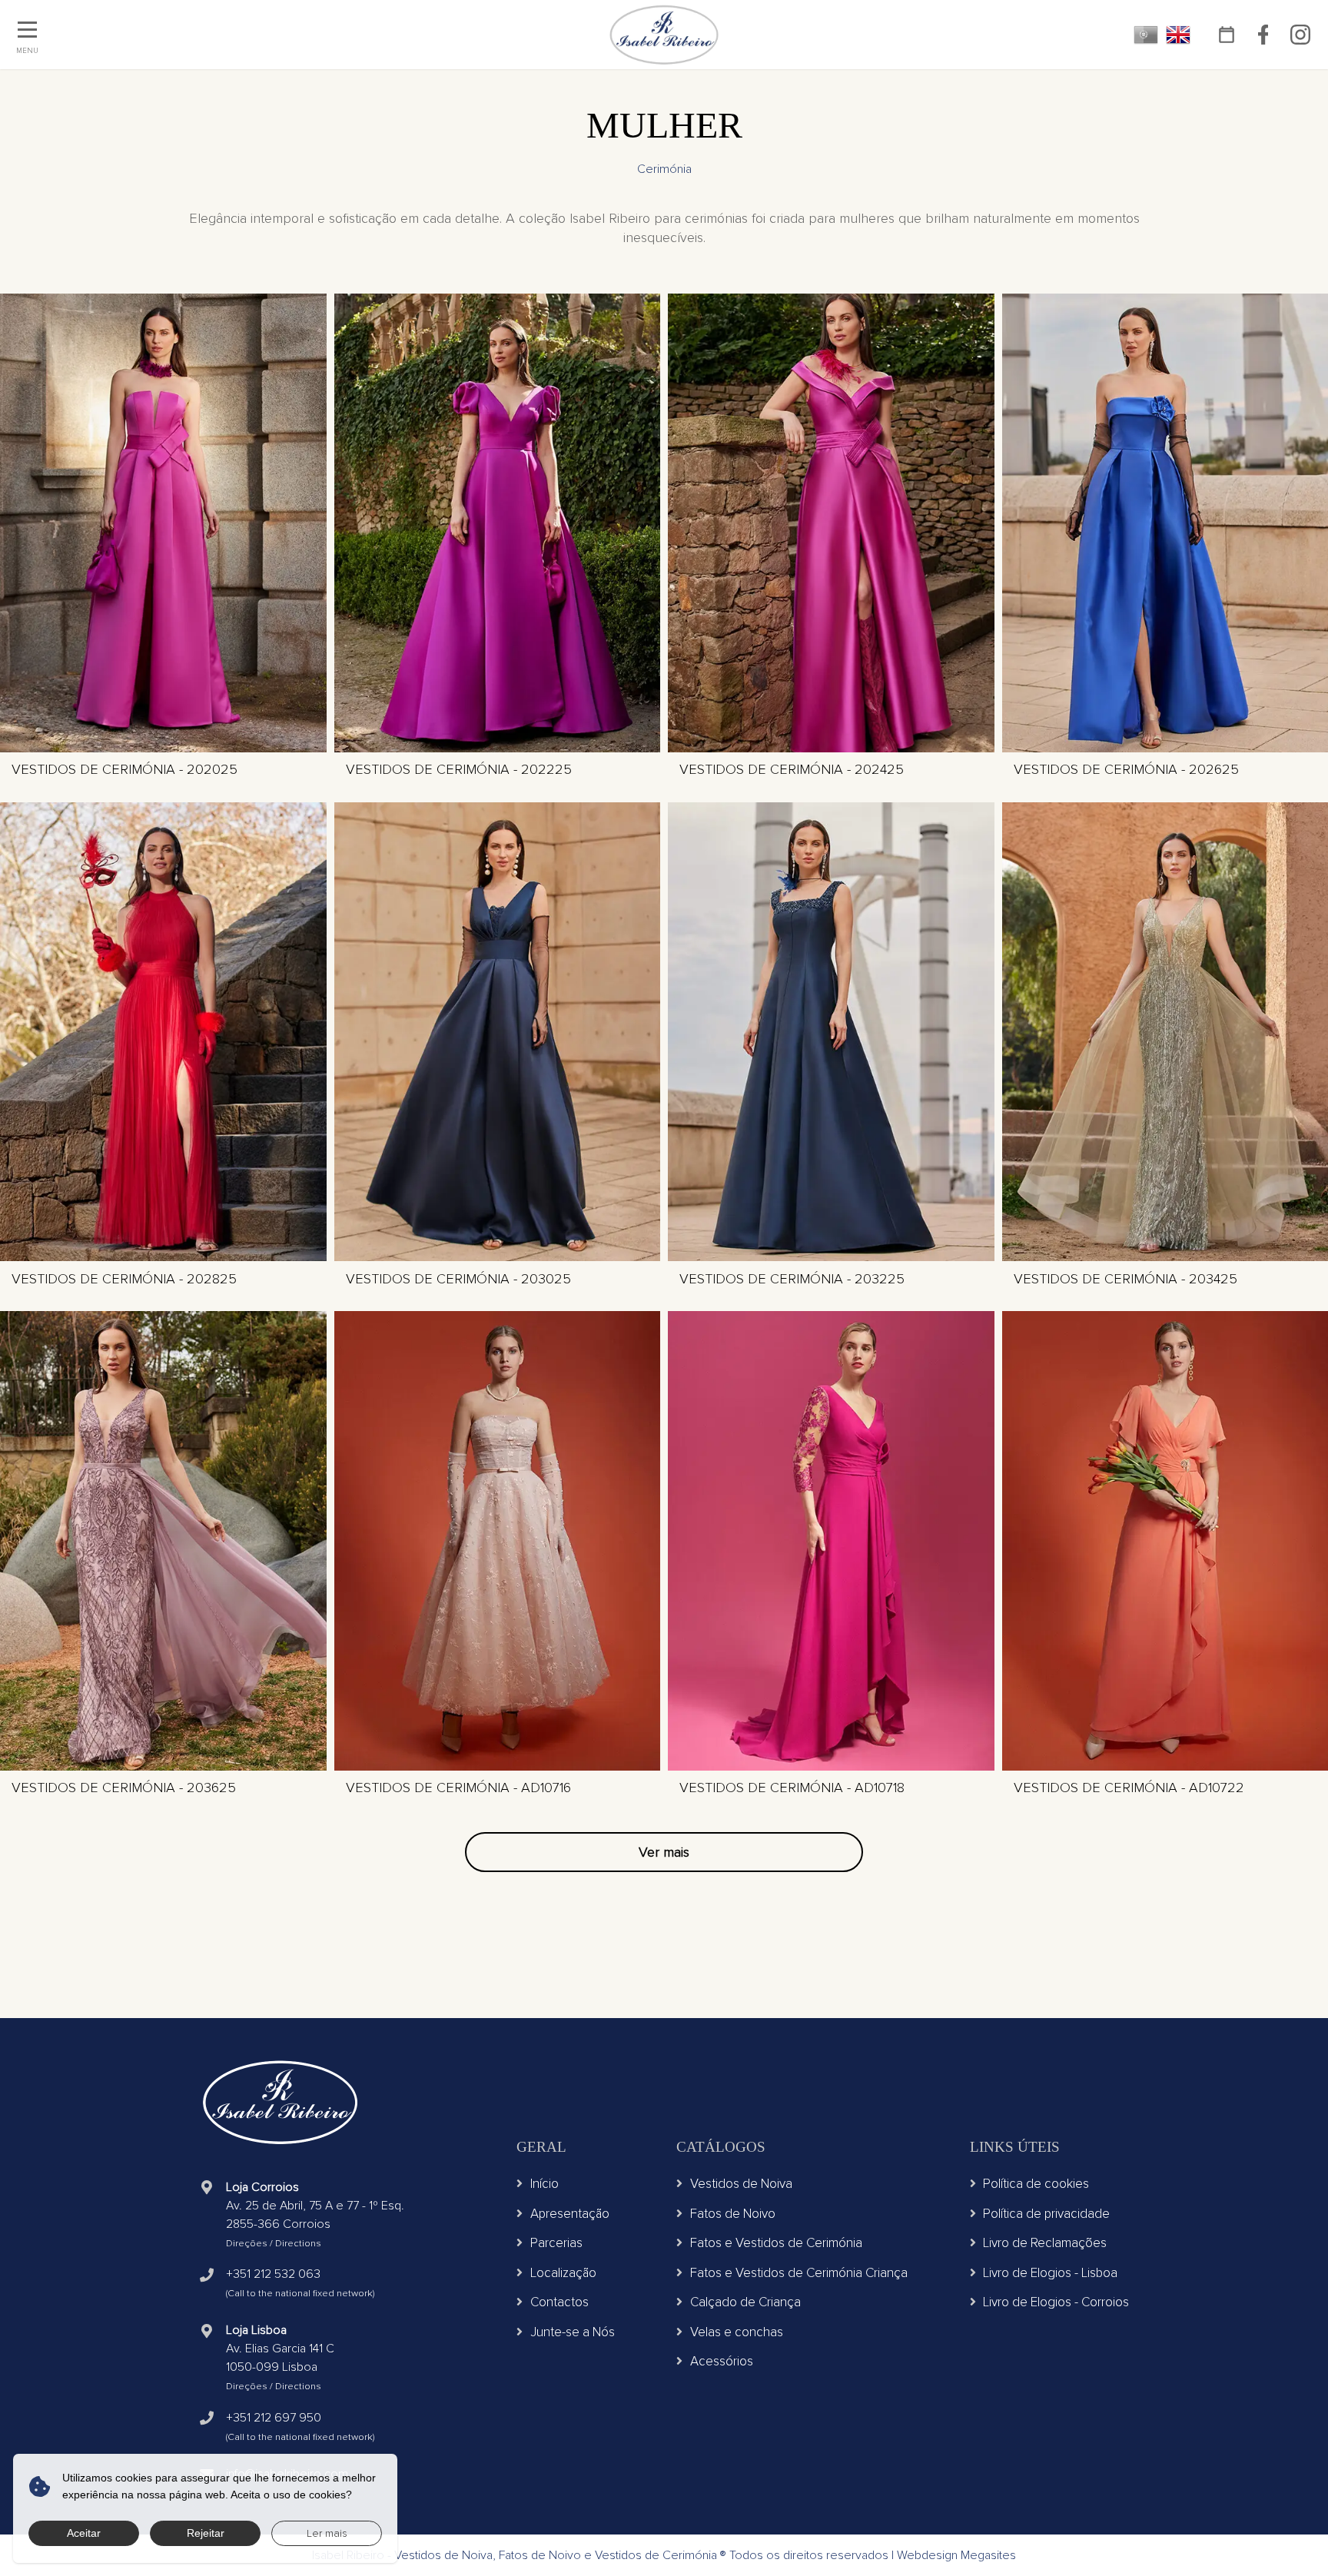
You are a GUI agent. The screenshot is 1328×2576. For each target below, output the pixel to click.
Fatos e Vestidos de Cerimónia (776, 2243)
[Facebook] (1263, 35)
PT (1146, 35)
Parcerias (556, 2243)
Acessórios (722, 2361)
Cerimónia (664, 169)
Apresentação (570, 2214)
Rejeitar (206, 2533)
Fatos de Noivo (733, 2214)
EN (1178, 35)
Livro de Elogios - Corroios (1056, 2302)
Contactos (559, 2302)
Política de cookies (1036, 2184)
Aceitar (84, 2533)
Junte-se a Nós (573, 2332)
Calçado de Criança (745, 2302)
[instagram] (1300, 35)
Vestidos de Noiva (741, 2184)
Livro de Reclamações (1045, 2243)
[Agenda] (1226, 35)
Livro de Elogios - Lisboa (1050, 2273)
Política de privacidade (1046, 2214)
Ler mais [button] (327, 2533)
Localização (563, 2273)
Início (544, 2184)
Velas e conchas (737, 2332)
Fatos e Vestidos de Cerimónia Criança (799, 2273)
